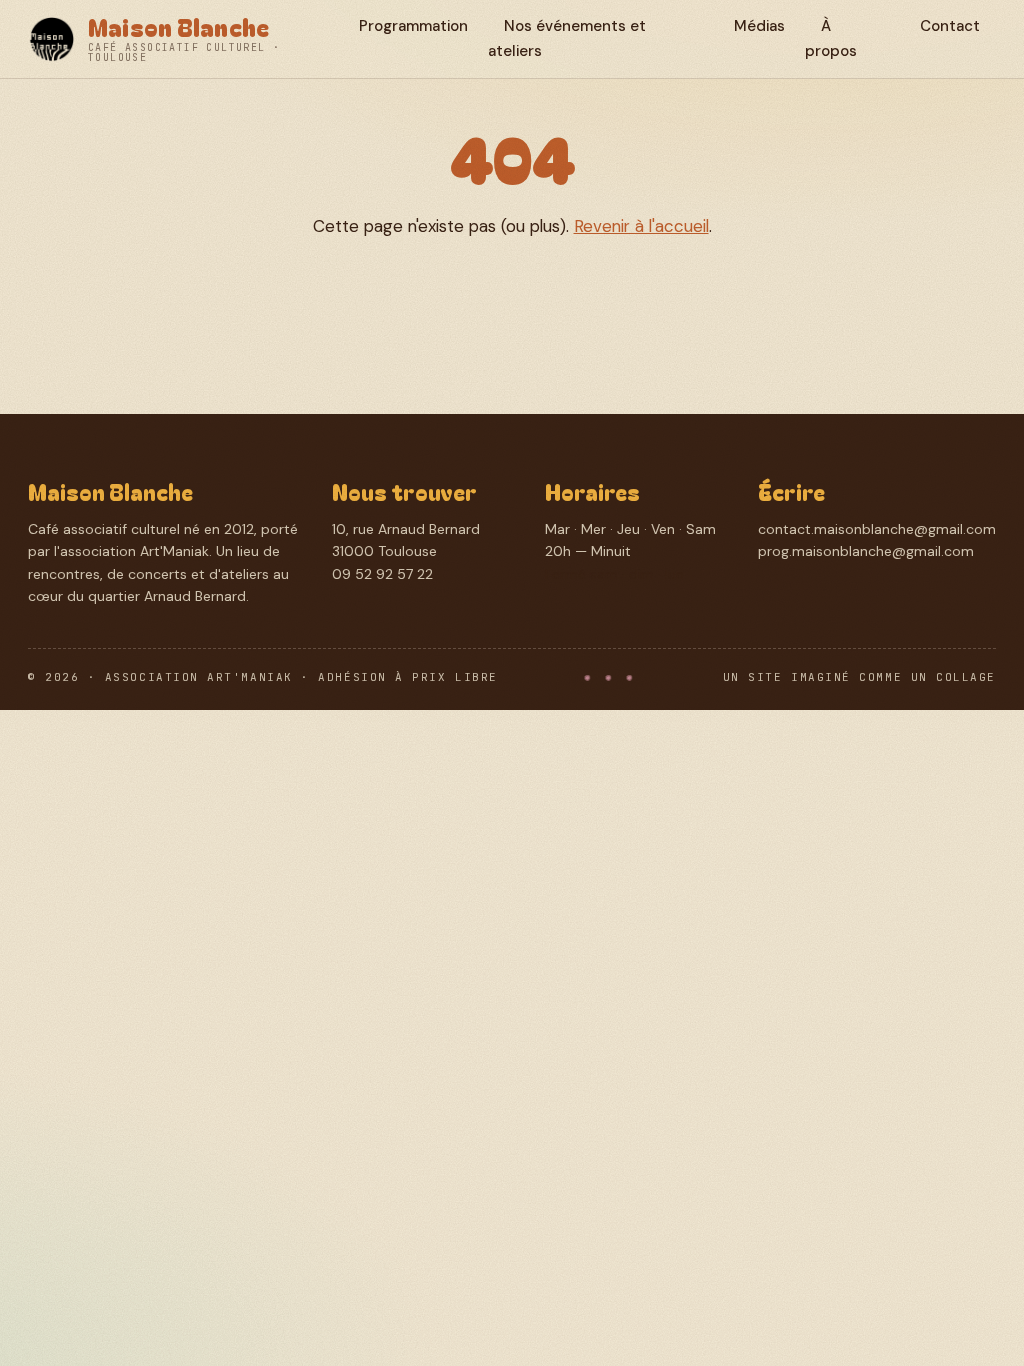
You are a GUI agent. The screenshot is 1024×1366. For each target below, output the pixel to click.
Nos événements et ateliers (567, 38)
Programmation (413, 26)
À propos (831, 38)
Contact (950, 26)
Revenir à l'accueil (641, 226)
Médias (759, 26)
